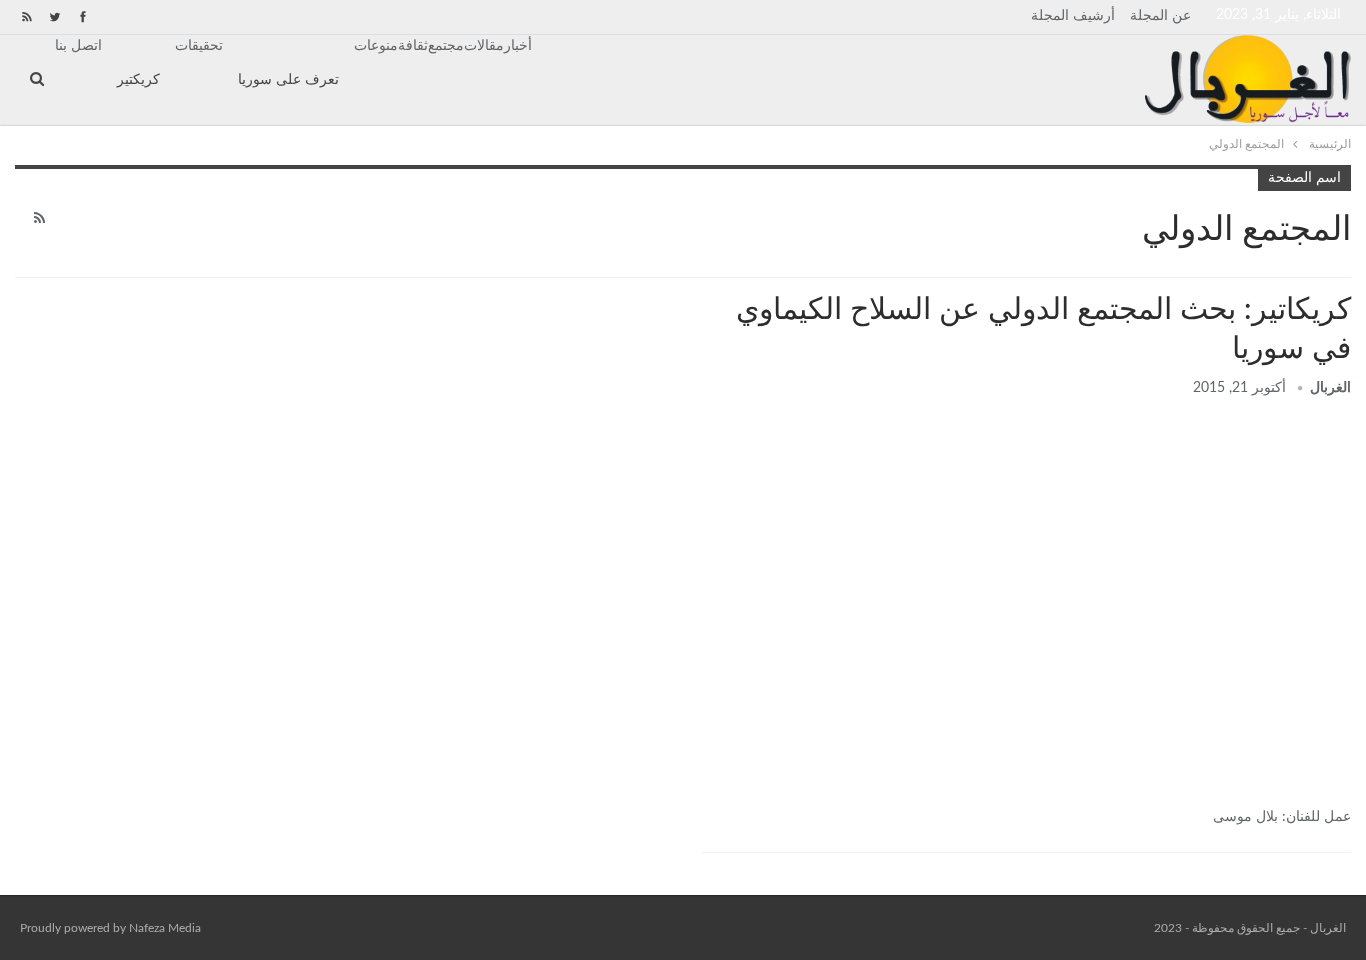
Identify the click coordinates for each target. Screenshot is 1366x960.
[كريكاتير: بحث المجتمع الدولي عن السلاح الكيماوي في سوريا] (1026, 604)
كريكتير (138, 80)
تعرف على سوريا (288, 80)
